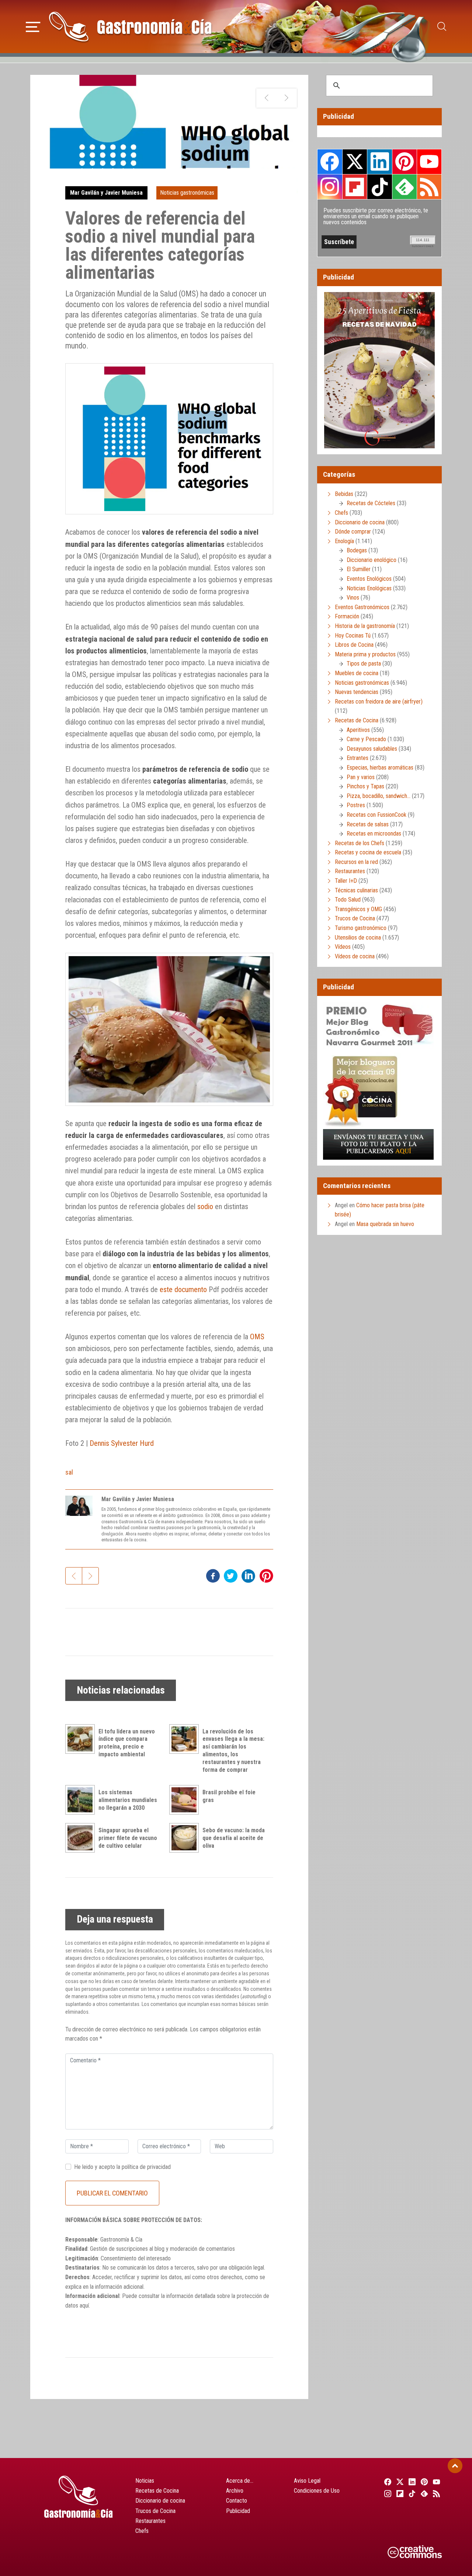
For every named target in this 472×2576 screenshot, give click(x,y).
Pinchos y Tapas (365, 786)
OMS (257, 1337)
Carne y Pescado (366, 739)
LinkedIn (379, 162)
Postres (356, 805)
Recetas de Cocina (357, 720)
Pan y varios (361, 777)
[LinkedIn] (411, 2482)
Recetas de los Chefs (360, 843)
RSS (429, 187)
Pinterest (405, 162)
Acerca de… (240, 2481)
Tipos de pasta (364, 664)
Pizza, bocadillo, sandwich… (379, 796)
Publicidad (238, 2511)
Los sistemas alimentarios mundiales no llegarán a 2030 (128, 1800)
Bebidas (344, 494)
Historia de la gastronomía (365, 626)
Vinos (353, 598)
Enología (344, 541)
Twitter (355, 162)
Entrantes (358, 758)
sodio (205, 1207)
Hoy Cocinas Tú (353, 636)
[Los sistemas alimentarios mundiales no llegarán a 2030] (82, 1800)
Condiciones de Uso (317, 2491)
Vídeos (343, 947)
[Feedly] (424, 2493)
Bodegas (357, 550)
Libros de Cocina (354, 645)
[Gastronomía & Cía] (130, 27)
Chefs (341, 513)
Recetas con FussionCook (376, 815)
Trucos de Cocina (355, 918)
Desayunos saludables (372, 749)
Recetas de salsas (368, 824)
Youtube (429, 162)
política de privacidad (146, 2167)
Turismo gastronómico (361, 928)
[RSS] (436, 2493)
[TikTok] (411, 2493)
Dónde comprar (353, 532)
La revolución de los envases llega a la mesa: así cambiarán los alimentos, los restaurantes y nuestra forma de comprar (233, 1751)
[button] (33, 26)
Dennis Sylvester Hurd (122, 1443)
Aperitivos (358, 730)
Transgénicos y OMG (358, 909)
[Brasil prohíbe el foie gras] (186, 1800)
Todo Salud (348, 900)
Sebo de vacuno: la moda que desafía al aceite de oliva (234, 1838)
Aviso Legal (307, 2481)
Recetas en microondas (374, 834)
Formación (347, 616)
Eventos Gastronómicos (362, 607)
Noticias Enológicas (369, 588)
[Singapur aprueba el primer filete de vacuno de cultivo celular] (82, 1838)
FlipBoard (355, 187)
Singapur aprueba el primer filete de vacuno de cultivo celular (128, 1838)
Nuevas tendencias (357, 692)
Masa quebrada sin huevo (385, 1224)
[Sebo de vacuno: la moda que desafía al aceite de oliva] (186, 1838)
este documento (183, 1289)
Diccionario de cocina (360, 522)
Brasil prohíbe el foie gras (229, 1796)
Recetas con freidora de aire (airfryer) (379, 702)
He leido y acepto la (122, 2167)
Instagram (330, 187)
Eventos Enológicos (369, 579)
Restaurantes (350, 871)
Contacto (237, 2501)
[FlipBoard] (399, 2493)
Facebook (330, 162)
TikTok (379, 187)
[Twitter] (399, 2482)
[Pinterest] (424, 2482)
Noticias (145, 2481)
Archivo (235, 2491)
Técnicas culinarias (356, 890)
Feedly (405, 187)
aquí (84, 2306)
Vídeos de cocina (355, 956)
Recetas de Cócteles (371, 503)
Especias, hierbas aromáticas (380, 768)
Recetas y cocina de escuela (368, 852)
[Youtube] (436, 2482)
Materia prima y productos (365, 654)
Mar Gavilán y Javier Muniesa (106, 193)
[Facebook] (387, 2482)
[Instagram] (387, 2493)
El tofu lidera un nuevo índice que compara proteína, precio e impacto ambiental (127, 1743)
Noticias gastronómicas (187, 193)
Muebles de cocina (357, 673)
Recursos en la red (356, 862)
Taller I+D (346, 881)
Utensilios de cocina (358, 938)
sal (69, 1472)
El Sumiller (359, 569)
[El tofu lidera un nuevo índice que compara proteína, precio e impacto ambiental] (82, 1739)
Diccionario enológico (372, 560)
